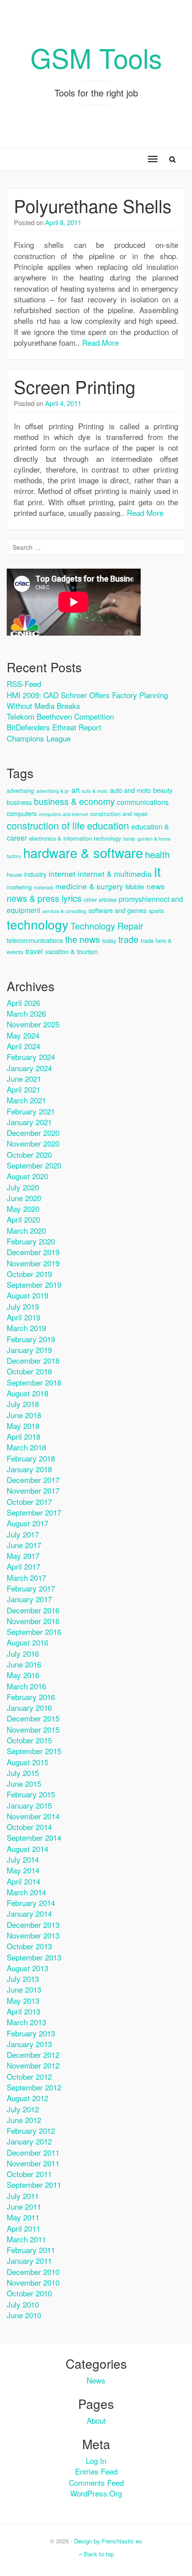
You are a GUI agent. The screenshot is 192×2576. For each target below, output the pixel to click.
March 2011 (26, 2239)
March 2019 (26, 1328)
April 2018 (23, 1436)
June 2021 (24, 1079)
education (108, 825)
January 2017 (29, 1599)
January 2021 (29, 1122)
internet (62, 873)
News (96, 2380)
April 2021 (23, 1089)
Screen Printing (75, 386)
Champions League (39, 738)
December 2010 (33, 2272)
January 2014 (29, 1913)
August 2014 (27, 1849)
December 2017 (33, 1480)
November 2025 (33, 1024)
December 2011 (33, 2152)
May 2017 (23, 1556)
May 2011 (23, 2217)
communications (143, 802)
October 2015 (29, 1740)
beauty (163, 790)
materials (44, 887)
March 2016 (26, 1686)
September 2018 (34, 1382)
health (157, 854)
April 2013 (23, 2011)
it (157, 871)
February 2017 (31, 1588)
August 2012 (27, 2098)
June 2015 (24, 1783)
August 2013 (27, 1968)
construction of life (46, 825)
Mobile (135, 886)
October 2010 (29, 2293)
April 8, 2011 (63, 222)
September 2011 (34, 2184)
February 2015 (31, 1794)
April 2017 (23, 1566)
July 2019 (23, 1306)
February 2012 (31, 2130)
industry (35, 874)
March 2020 (26, 1230)
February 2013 (31, 2033)
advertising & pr (53, 791)
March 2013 (26, 2022)
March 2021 (26, 1100)
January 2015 (29, 1805)
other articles (100, 899)
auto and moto (130, 790)
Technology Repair (107, 926)
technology (38, 924)
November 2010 (33, 2282)
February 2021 (31, 1111)
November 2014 (33, 1816)
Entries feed (96, 2471)
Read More (100, 342)
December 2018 (33, 1360)
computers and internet (63, 814)
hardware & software (83, 852)
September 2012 (34, 2087)
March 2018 (26, 1447)
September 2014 (34, 1837)
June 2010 (24, 2315)
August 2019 (27, 1295)
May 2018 (23, 1426)
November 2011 (33, 2163)
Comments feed (96, 2482)
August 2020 (27, 1176)
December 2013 (33, 1925)
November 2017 (33, 1490)
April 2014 (23, 1881)
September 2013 (34, 1957)
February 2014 (31, 1903)
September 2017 (34, 1512)
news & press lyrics (44, 898)
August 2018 (27, 1393)
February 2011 (31, 2250)
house (14, 874)
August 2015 (27, 1762)
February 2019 (31, 1339)
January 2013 (29, 2044)
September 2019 (34, 1284)
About (96, 2420)
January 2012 (29, 2141)
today (109, 940)
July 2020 (23, 1187)
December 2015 (33, 1718)
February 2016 (31, 1697)
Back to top (98, 2554)
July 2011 (23, 2196)
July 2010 (23, 2304)
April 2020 (23, 1219)
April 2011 (23, 2228)
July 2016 (23, 1653)
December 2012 (33, 2055)
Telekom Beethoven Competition (60, 716)
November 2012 (33, 2065)
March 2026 (26, 1013)
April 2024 (23, 1046)
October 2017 (29, 1502)
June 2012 (24, 2120)
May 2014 (23, 1870)
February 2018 (31, 1458)
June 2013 (24, 1989)
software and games (117, 910)
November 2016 (33, 1621)
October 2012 (29, 2076)
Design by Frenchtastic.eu (108, 2541)
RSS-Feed (24, 684)
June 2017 (24, 1545)
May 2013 (23, 2000)
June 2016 (24, 1664)
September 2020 (34, 1165)
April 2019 (23, 1317)
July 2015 (23, 1773)
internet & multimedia (115, 873)
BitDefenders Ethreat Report (54, 727)
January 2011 (29, 2260)
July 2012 (23, 2109)
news (156, 886)
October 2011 (29, 2174)
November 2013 (33, 1935)
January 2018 (29, 1469)
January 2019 (29, 1350)
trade (128, 939)
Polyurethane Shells (93, 205)
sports (156, 911)
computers (22, 813)
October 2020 (29, 1154)
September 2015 (34, 1751)
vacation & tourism (71, 951)
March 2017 (26, 1577)
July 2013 (23, 1979)
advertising (20, 790)
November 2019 (33, 1263)
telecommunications (35, 940)
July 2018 (23, 1404)
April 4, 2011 (63, 403)
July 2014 (23, 1859)
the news (83, 939)
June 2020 (24, 1198)
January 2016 (29, 1707)
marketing (19, 887)
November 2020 (33, 1143)
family (129, 839)
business (19, 802)
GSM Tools (96, 57)
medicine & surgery (89, 886)
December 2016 (33, 1610)
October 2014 (29, 1827)
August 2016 (27, 1642)
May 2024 (23, 1035)
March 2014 (26, 1892)
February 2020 (31, 1241)
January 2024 (29, 1068)
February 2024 (31, 1057)
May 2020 (23, 1208)
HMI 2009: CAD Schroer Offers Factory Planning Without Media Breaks (87, 700)
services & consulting (64, 911)
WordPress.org (96, 2493)
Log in (96, 2461)
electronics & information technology (75, 838)
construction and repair (119, 814)
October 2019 (29, 1274)
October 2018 (29, 1371)
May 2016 (23, 1675)
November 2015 (33, 1729)
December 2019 (33, 1252)
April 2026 (23, 1003)
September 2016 (34, 1631)
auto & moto (95, 791)
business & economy (74, 801)
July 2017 (23, 1534)
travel (34, 951)
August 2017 (27, 1523)
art (75, 790)
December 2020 (33, 1133)
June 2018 (24, 1415)
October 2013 (29, 1946)
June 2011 (24, 2206)
